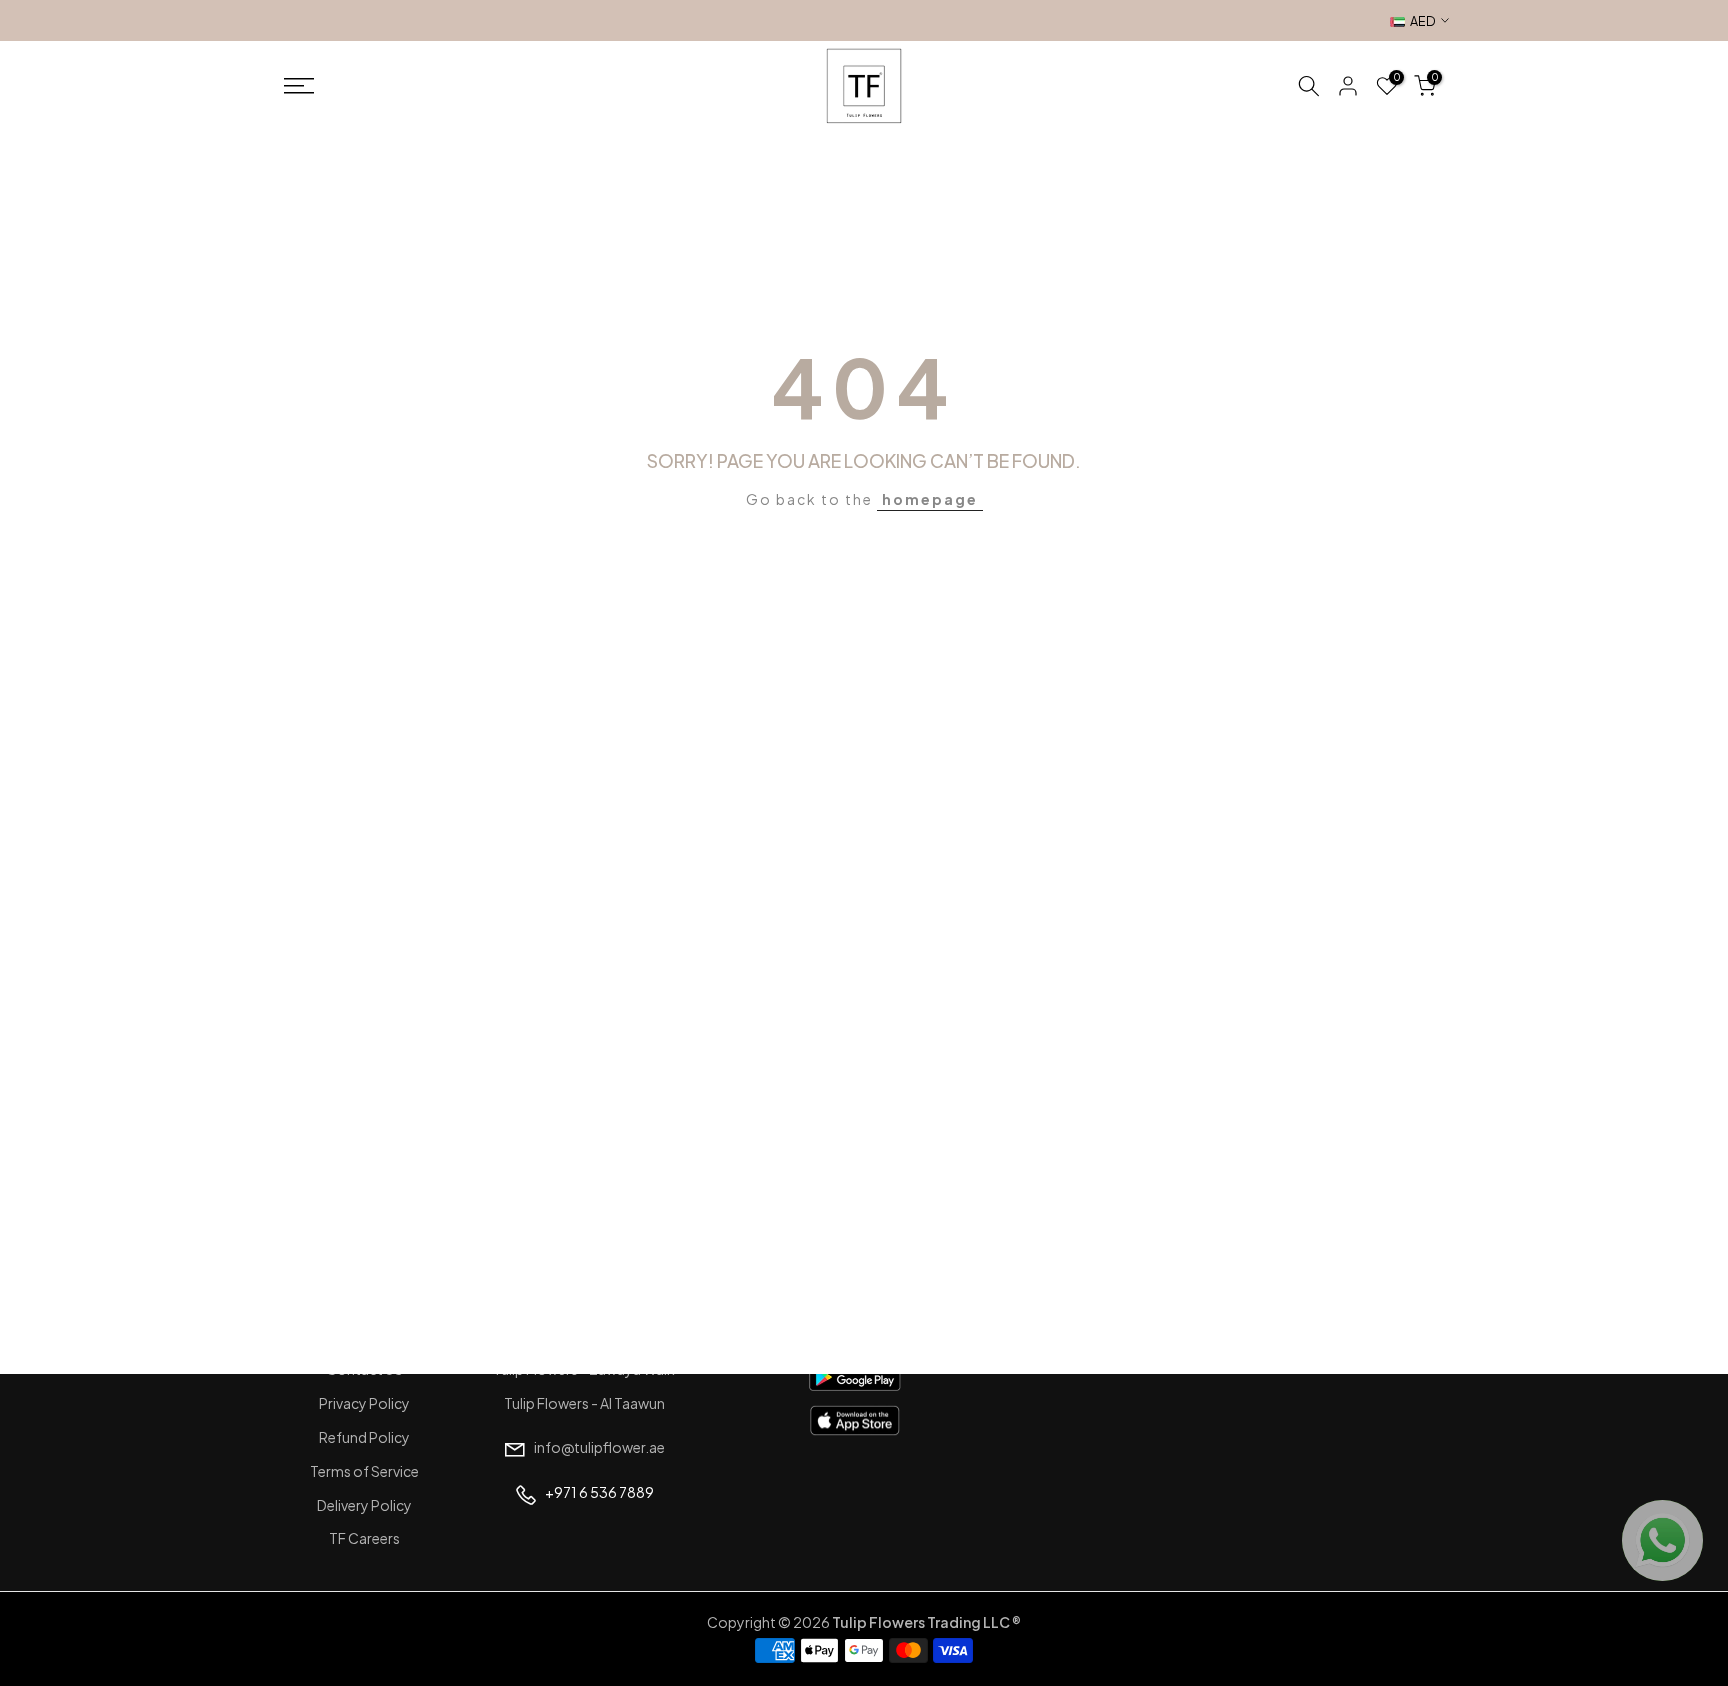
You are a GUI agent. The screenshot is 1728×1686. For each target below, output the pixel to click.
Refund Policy (364, 1437)
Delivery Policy (364, 1505)
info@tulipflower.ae (599, 1447)
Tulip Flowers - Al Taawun (584, 1403)
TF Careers (364, 1538)
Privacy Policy (364, 1403)
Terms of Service (364, 1471)
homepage (930, 499)
